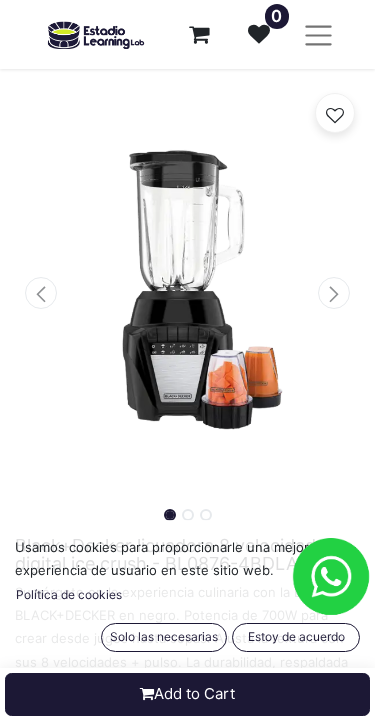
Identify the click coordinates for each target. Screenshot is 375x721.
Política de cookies (69, 594)
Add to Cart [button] (194, 693)
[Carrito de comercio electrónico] (199, 34)
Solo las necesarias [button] (164, 636)
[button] (41, 293)
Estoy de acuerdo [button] (296, 636)
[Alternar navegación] (318, 34)
